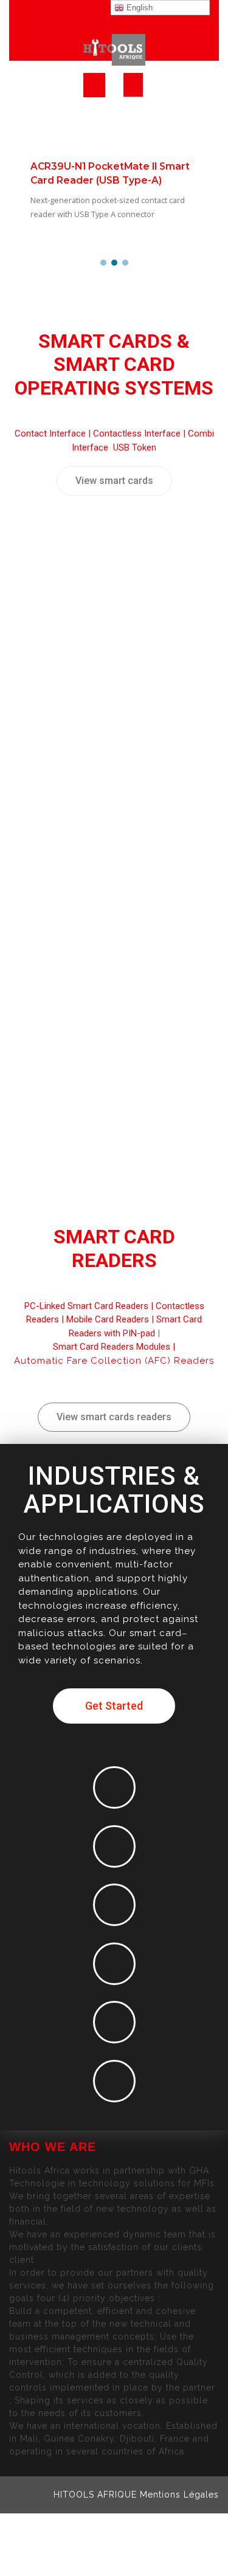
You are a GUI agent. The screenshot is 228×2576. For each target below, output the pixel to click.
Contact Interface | (54, 433)
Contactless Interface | (140, 433)
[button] (103, 263)
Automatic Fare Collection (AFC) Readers (114, 1361)
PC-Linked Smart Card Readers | (90, 1306)
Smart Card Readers (114, 1248)
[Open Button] (94, 85)
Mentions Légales (179, 2495)
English (138, 8)
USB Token (135, 447)
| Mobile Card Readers (104, 1319)
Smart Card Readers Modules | (114, 1347)
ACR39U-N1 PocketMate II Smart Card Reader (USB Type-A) (110, 173)
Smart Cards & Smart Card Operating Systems (114, 364)
